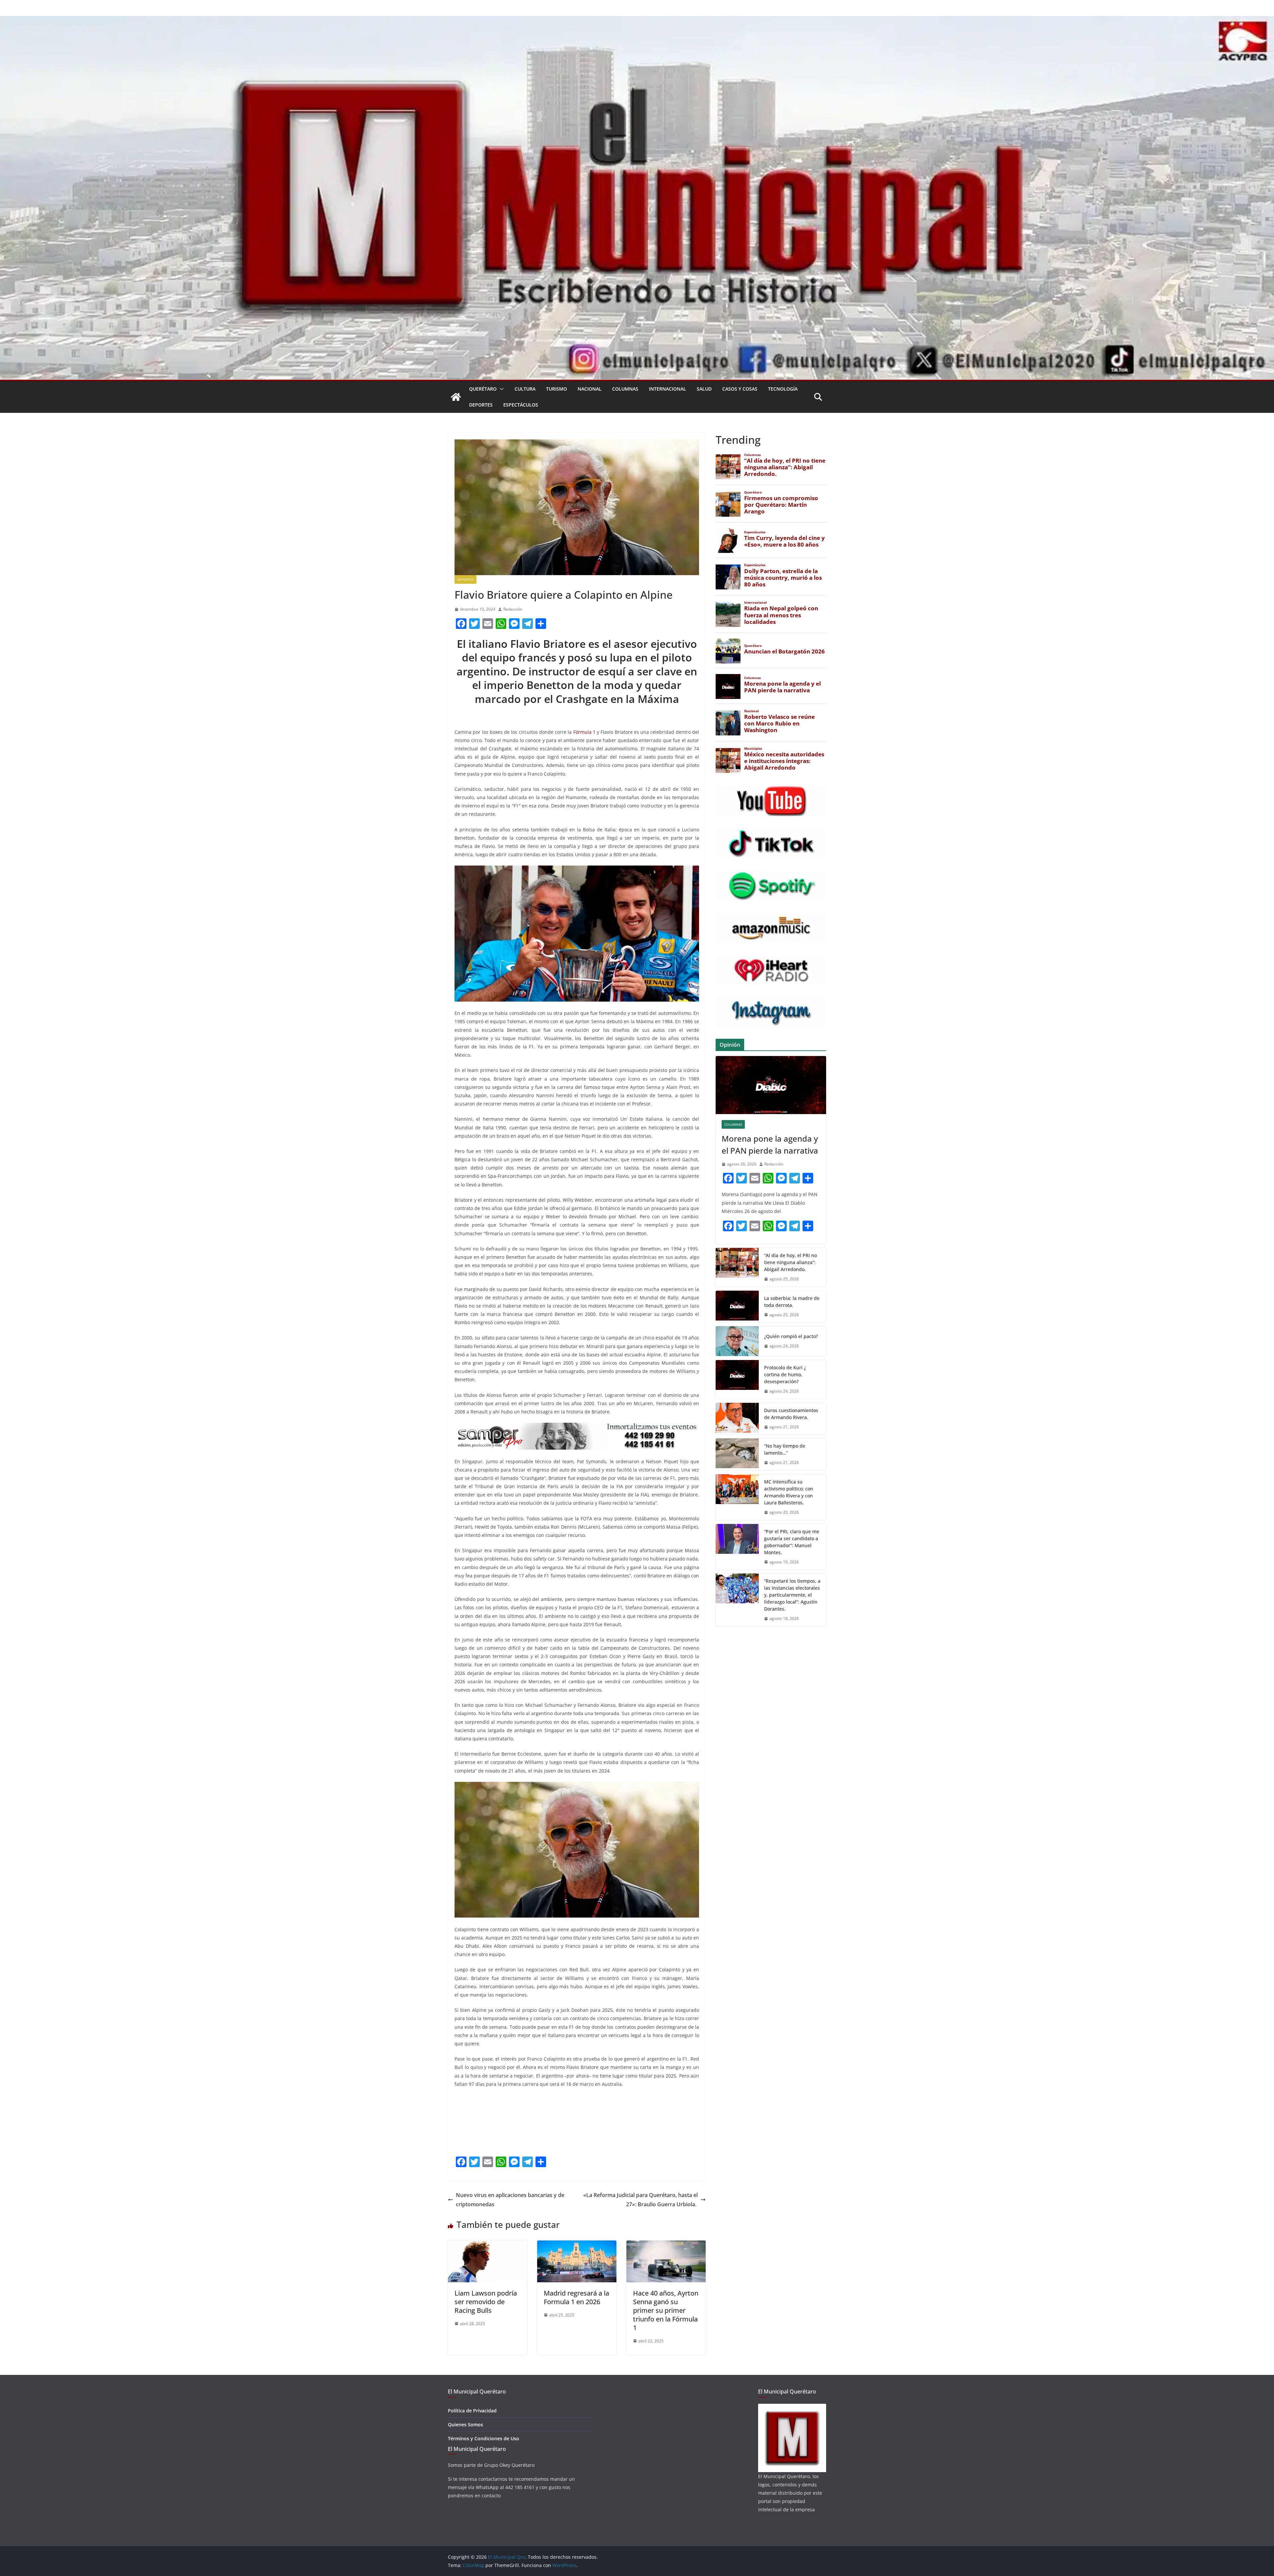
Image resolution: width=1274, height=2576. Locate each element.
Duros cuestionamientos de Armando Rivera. (791, 1414)
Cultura (525, 389)
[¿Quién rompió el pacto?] (737, 1341)
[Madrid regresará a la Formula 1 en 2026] (577, 2245)
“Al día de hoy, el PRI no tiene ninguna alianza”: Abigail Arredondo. (790, 1262)
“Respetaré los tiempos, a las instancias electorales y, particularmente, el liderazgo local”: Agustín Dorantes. (792, 1595)
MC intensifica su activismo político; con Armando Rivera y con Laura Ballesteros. (789, 1492)
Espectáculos (521, 405)
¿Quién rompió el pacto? (791, 1336)
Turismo (557, 389)
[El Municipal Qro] (637, 21)
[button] (500, 389)
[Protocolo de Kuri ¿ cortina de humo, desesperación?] (737, 1379)
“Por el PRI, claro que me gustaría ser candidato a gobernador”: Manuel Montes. (792, 1542)
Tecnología (783, 389)
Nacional (590, 389)
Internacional (668, 389)
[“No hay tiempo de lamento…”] (737, 1454)
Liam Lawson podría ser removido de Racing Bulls (486, 2302)
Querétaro (483, 389)
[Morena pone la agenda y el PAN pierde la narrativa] (771, 1085)
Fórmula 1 (584, 732)
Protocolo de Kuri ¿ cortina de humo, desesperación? (785, 1374)
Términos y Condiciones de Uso (484, 2438)
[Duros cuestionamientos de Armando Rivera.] (737, 1419)
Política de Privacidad (472, 2411)
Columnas (625, 389)
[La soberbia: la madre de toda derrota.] (737, 1307)
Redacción (513, 609)
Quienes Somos (465, 2424)
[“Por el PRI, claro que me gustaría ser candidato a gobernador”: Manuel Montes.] (737, 1547)
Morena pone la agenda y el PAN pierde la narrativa (770, 1144)
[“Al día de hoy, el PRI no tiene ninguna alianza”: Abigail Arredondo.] (737, 1267)
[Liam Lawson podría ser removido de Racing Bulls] (488, 2245)
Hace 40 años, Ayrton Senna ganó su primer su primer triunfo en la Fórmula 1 (666, 2310)
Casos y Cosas (740, 389)
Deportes (481, 405)
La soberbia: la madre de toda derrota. (792, 1302)
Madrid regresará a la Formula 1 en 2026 (576, 2297)
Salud (704, 389)
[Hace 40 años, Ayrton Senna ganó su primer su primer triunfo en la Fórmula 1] (666, 2245)
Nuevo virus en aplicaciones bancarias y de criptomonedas (510, 2200)
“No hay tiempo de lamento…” (785, 1449)
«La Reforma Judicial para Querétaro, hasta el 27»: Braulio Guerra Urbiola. (640, 2200)
